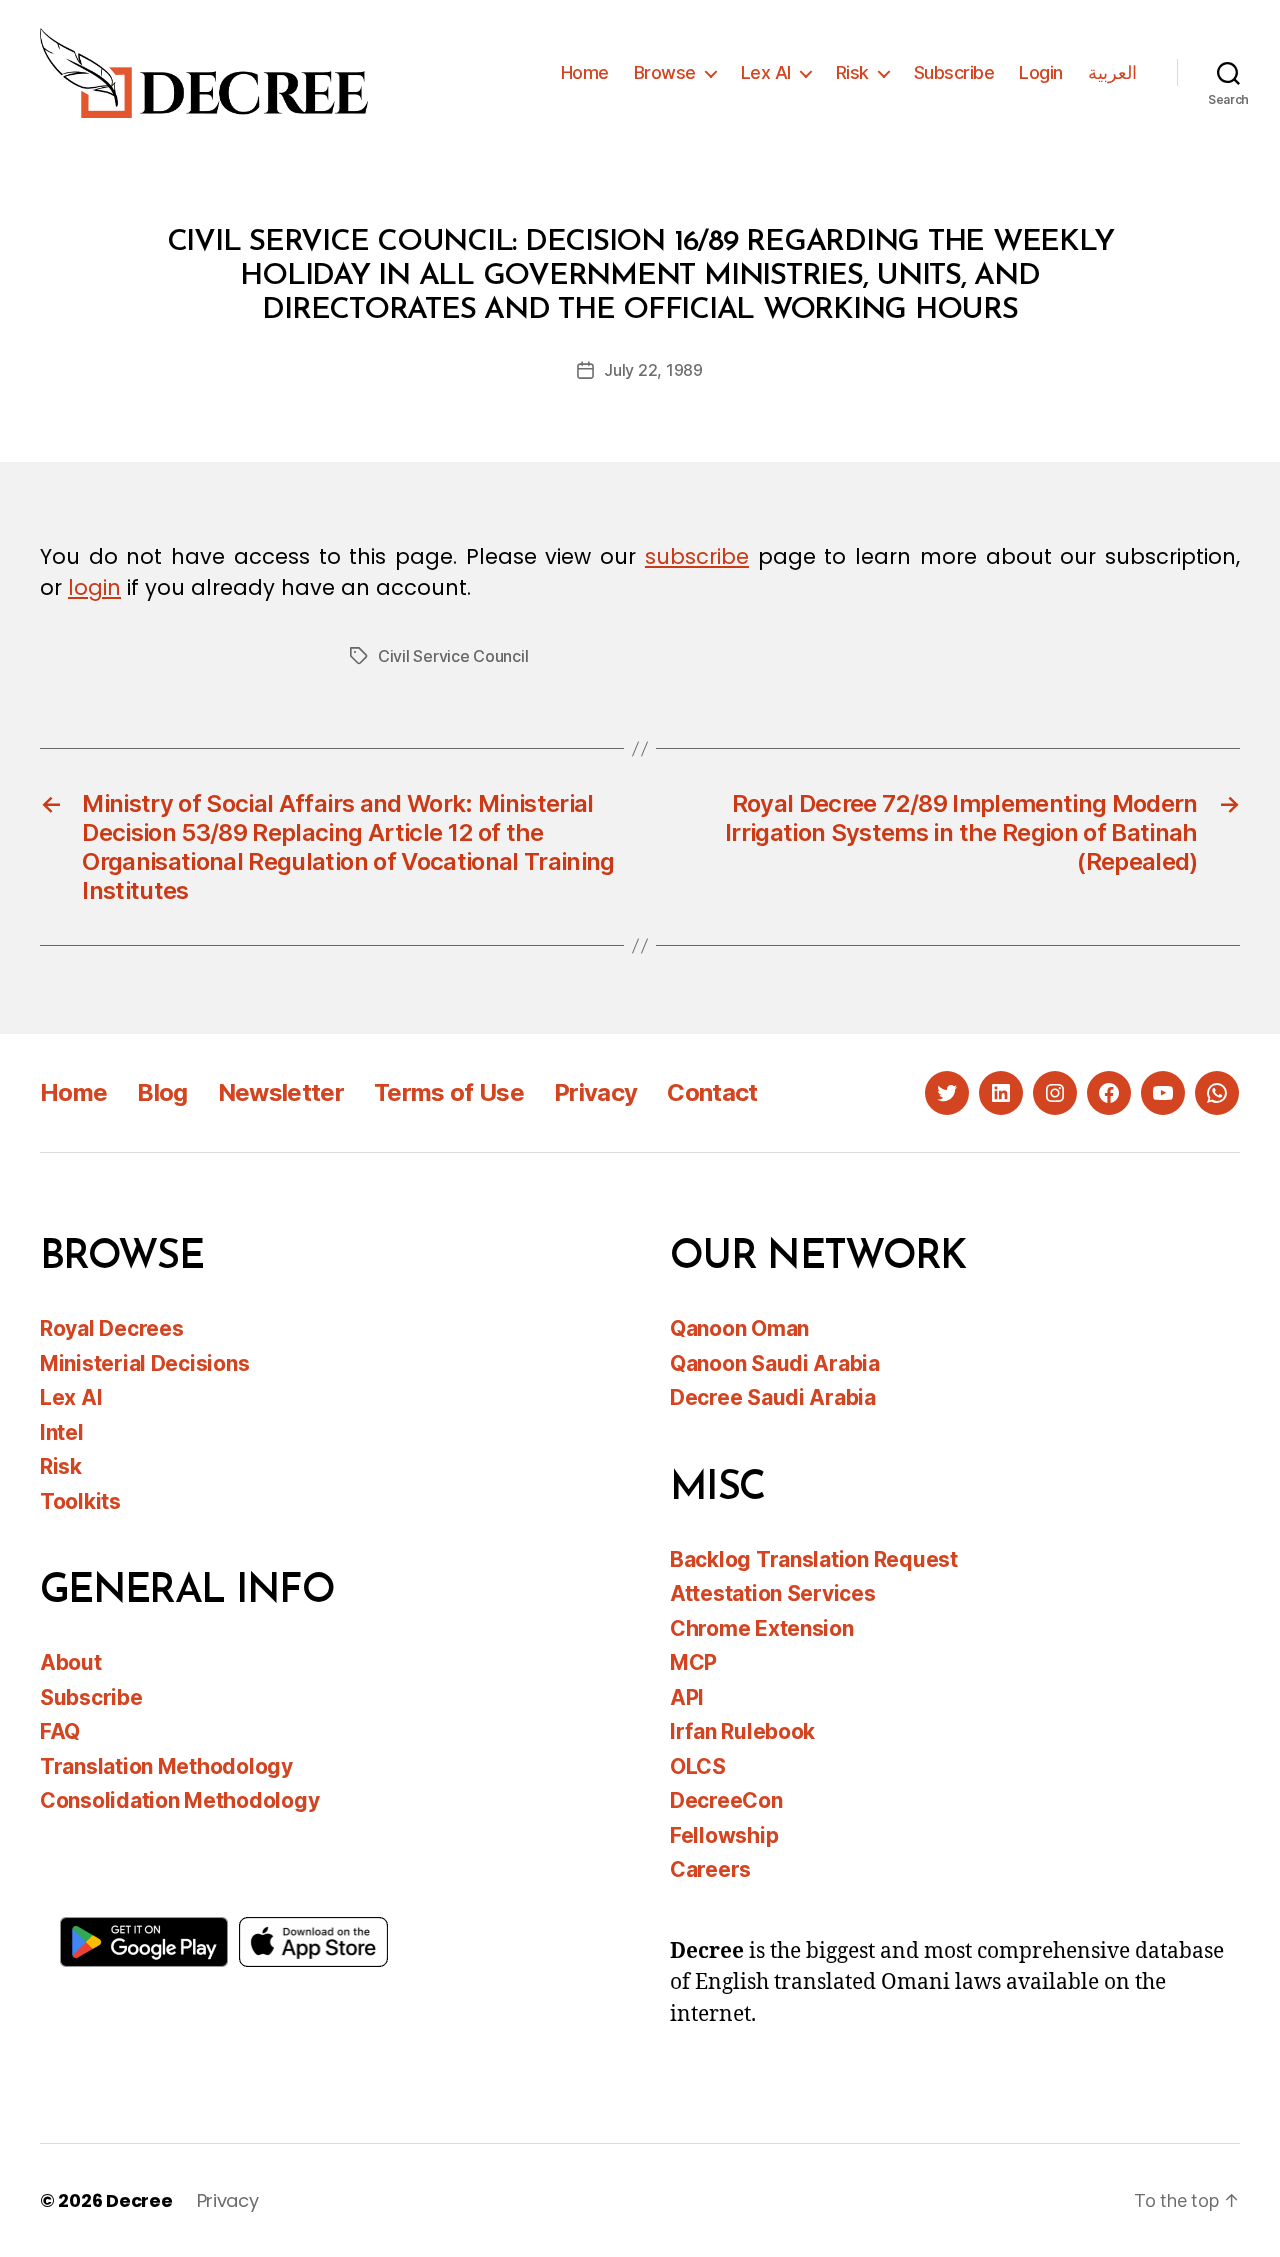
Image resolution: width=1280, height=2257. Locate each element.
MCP (693, 1662)
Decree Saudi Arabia (773, 1397)
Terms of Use (449, 1092)
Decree (139, 2200)
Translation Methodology (166, 1766)
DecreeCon (726, 1800)
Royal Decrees (112, 1328)
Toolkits (80, 1501)
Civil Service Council (453, 656)
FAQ (60, 1731)
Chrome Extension (762, 1628)
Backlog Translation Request (814, 1559)
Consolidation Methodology (179, 1800)
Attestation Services (773, 1593)
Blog (162, 1092)
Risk (852, 72)
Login (1041, 72)
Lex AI (766, 72)
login (94, 587)
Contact (712, 1092)
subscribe (697, 556)
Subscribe (954, 72)
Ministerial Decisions (144, 1363)
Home (585, 72)
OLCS (698, 1766)
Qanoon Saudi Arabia (775, 1363)
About (71, 1662)
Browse (665, 72)
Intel (62, 1432)
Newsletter (281, 1092)
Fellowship (724, 1835)
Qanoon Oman (739, 1328)
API (687, 1697)
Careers (710, 1869)
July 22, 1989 (653, 370)
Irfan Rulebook (742, 1731)
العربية (1112, 72)
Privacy (595, 1092)
